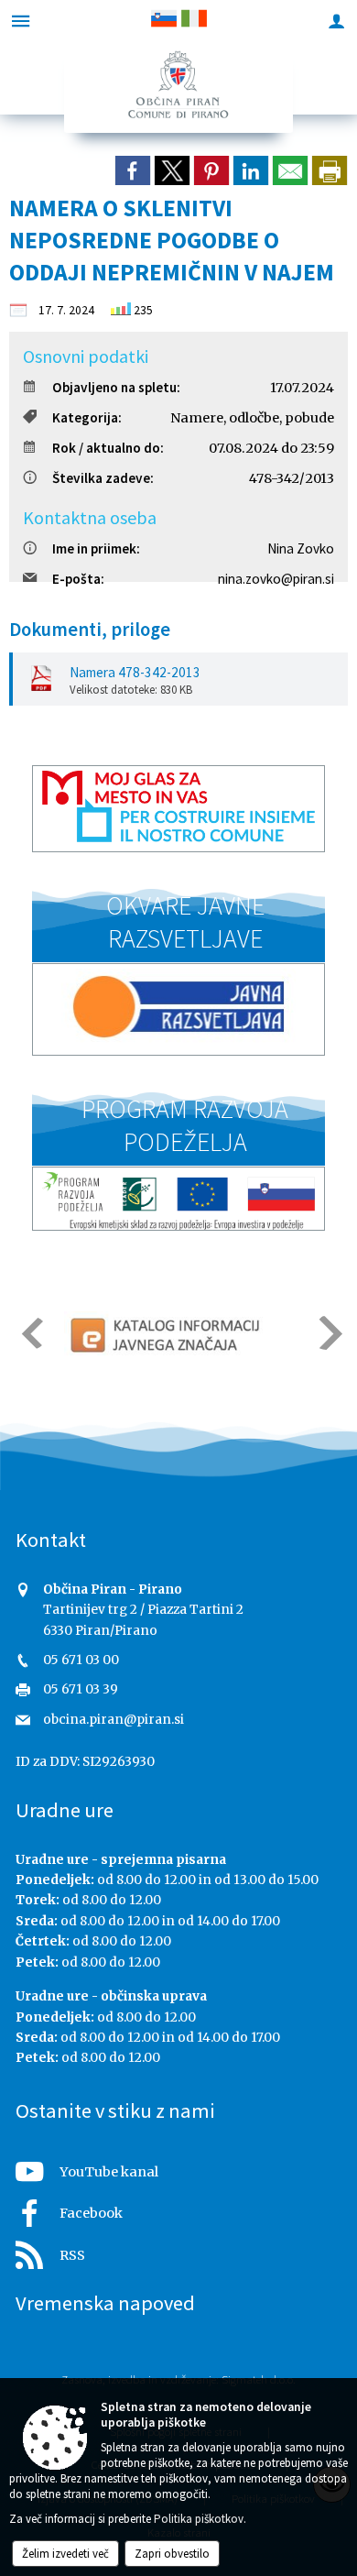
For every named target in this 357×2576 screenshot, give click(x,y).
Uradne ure (65, 1810)
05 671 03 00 (81, 1660)
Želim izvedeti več (65, 2554)
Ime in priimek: (96, 548)
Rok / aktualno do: (108, 448)
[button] (31, 1333)
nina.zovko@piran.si (276, 579)
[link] (133, 170)
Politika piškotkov (199, 2519)
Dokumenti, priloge (90, 630)
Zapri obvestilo (172, 2554)
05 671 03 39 (81, 1689)
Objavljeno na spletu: (116, 387)
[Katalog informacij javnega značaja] (168, 1334)
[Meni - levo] (21, 21)
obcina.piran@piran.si (114, 1720)
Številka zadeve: (103, 478)
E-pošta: (78, 579)
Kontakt (51, 1540)
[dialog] (330, 170)
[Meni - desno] (336, 21)
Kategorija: (87, 417)
